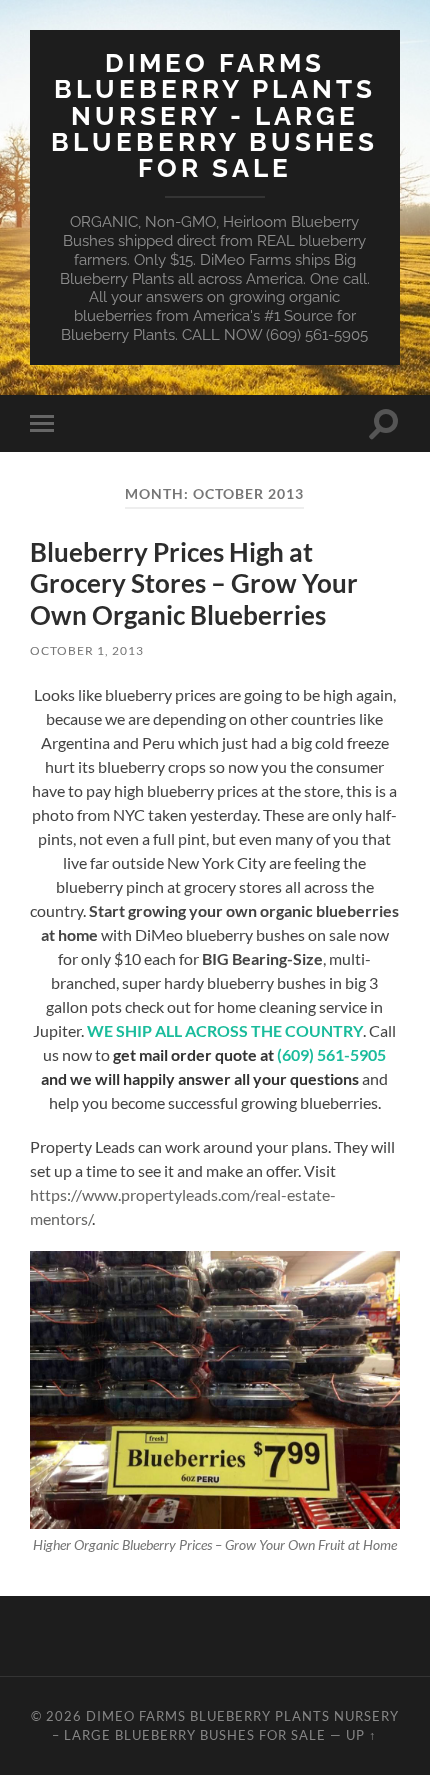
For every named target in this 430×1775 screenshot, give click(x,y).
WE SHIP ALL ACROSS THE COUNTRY (225, 1030)
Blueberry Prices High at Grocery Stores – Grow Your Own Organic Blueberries (194, 583)
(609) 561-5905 (331, 1054)
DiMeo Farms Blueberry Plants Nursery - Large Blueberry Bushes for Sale (214, 115)
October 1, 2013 (87, 650)
